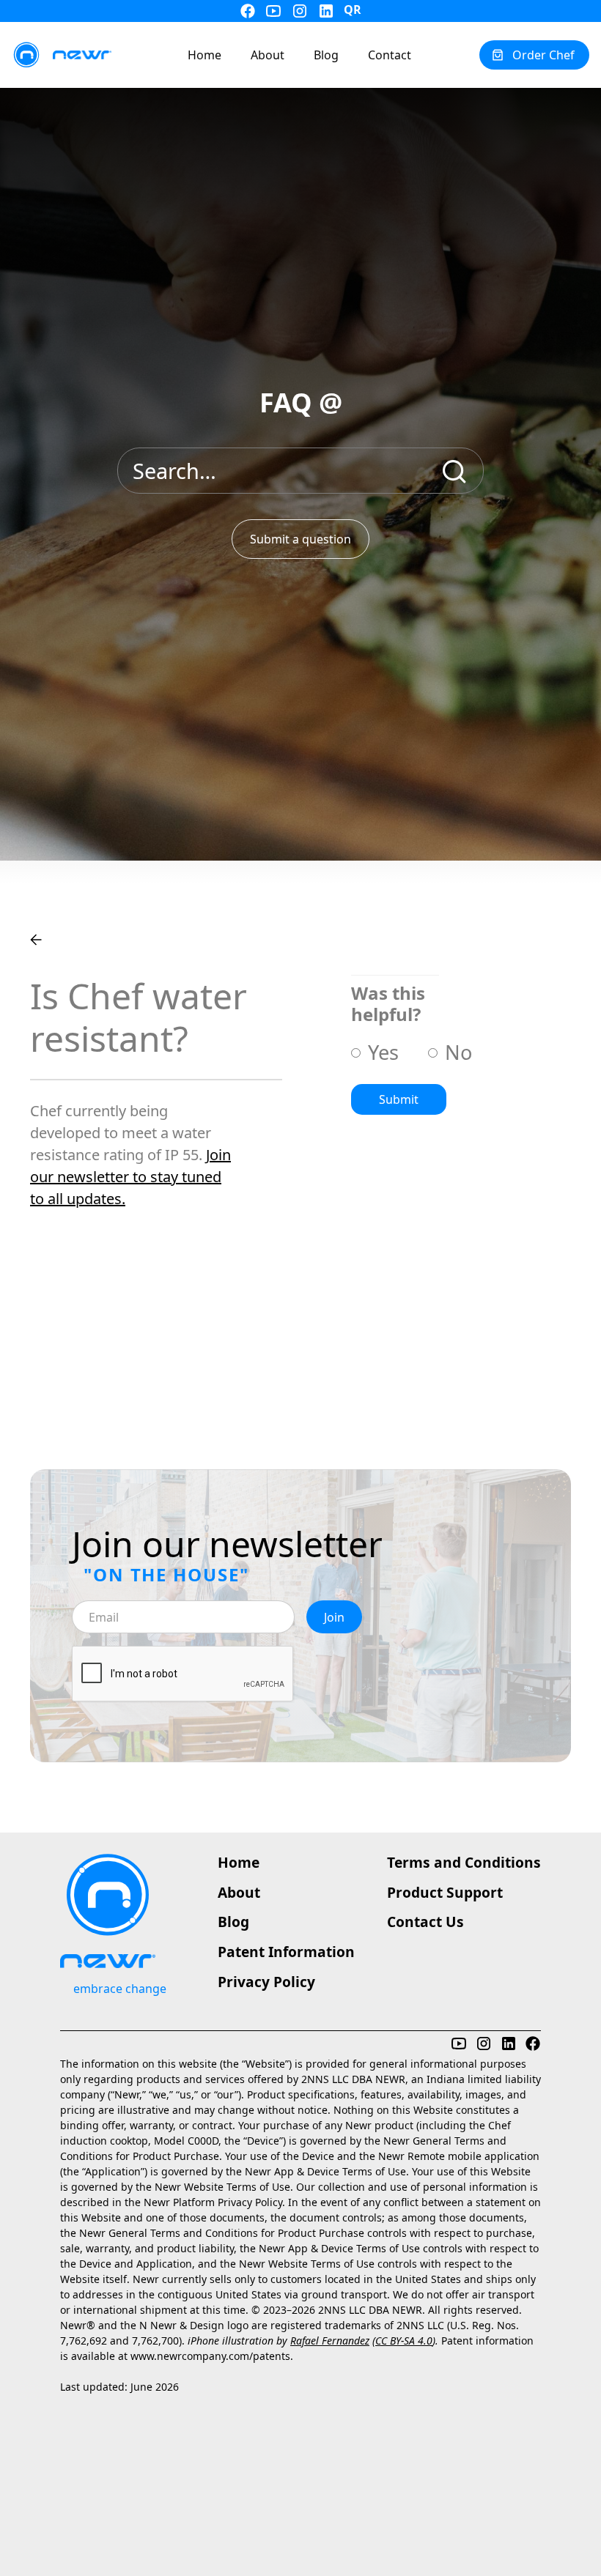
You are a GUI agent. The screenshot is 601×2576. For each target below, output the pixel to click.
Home (239, 1862)
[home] (62, 55)
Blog (233, 1922)
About (239, 1892)
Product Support (445, 1892)
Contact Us (425, 1922)
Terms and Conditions (464, 1862)
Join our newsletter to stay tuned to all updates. (130, 1177)
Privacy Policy (266, 1982)
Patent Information (286, 1952)
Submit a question (300, 539)
